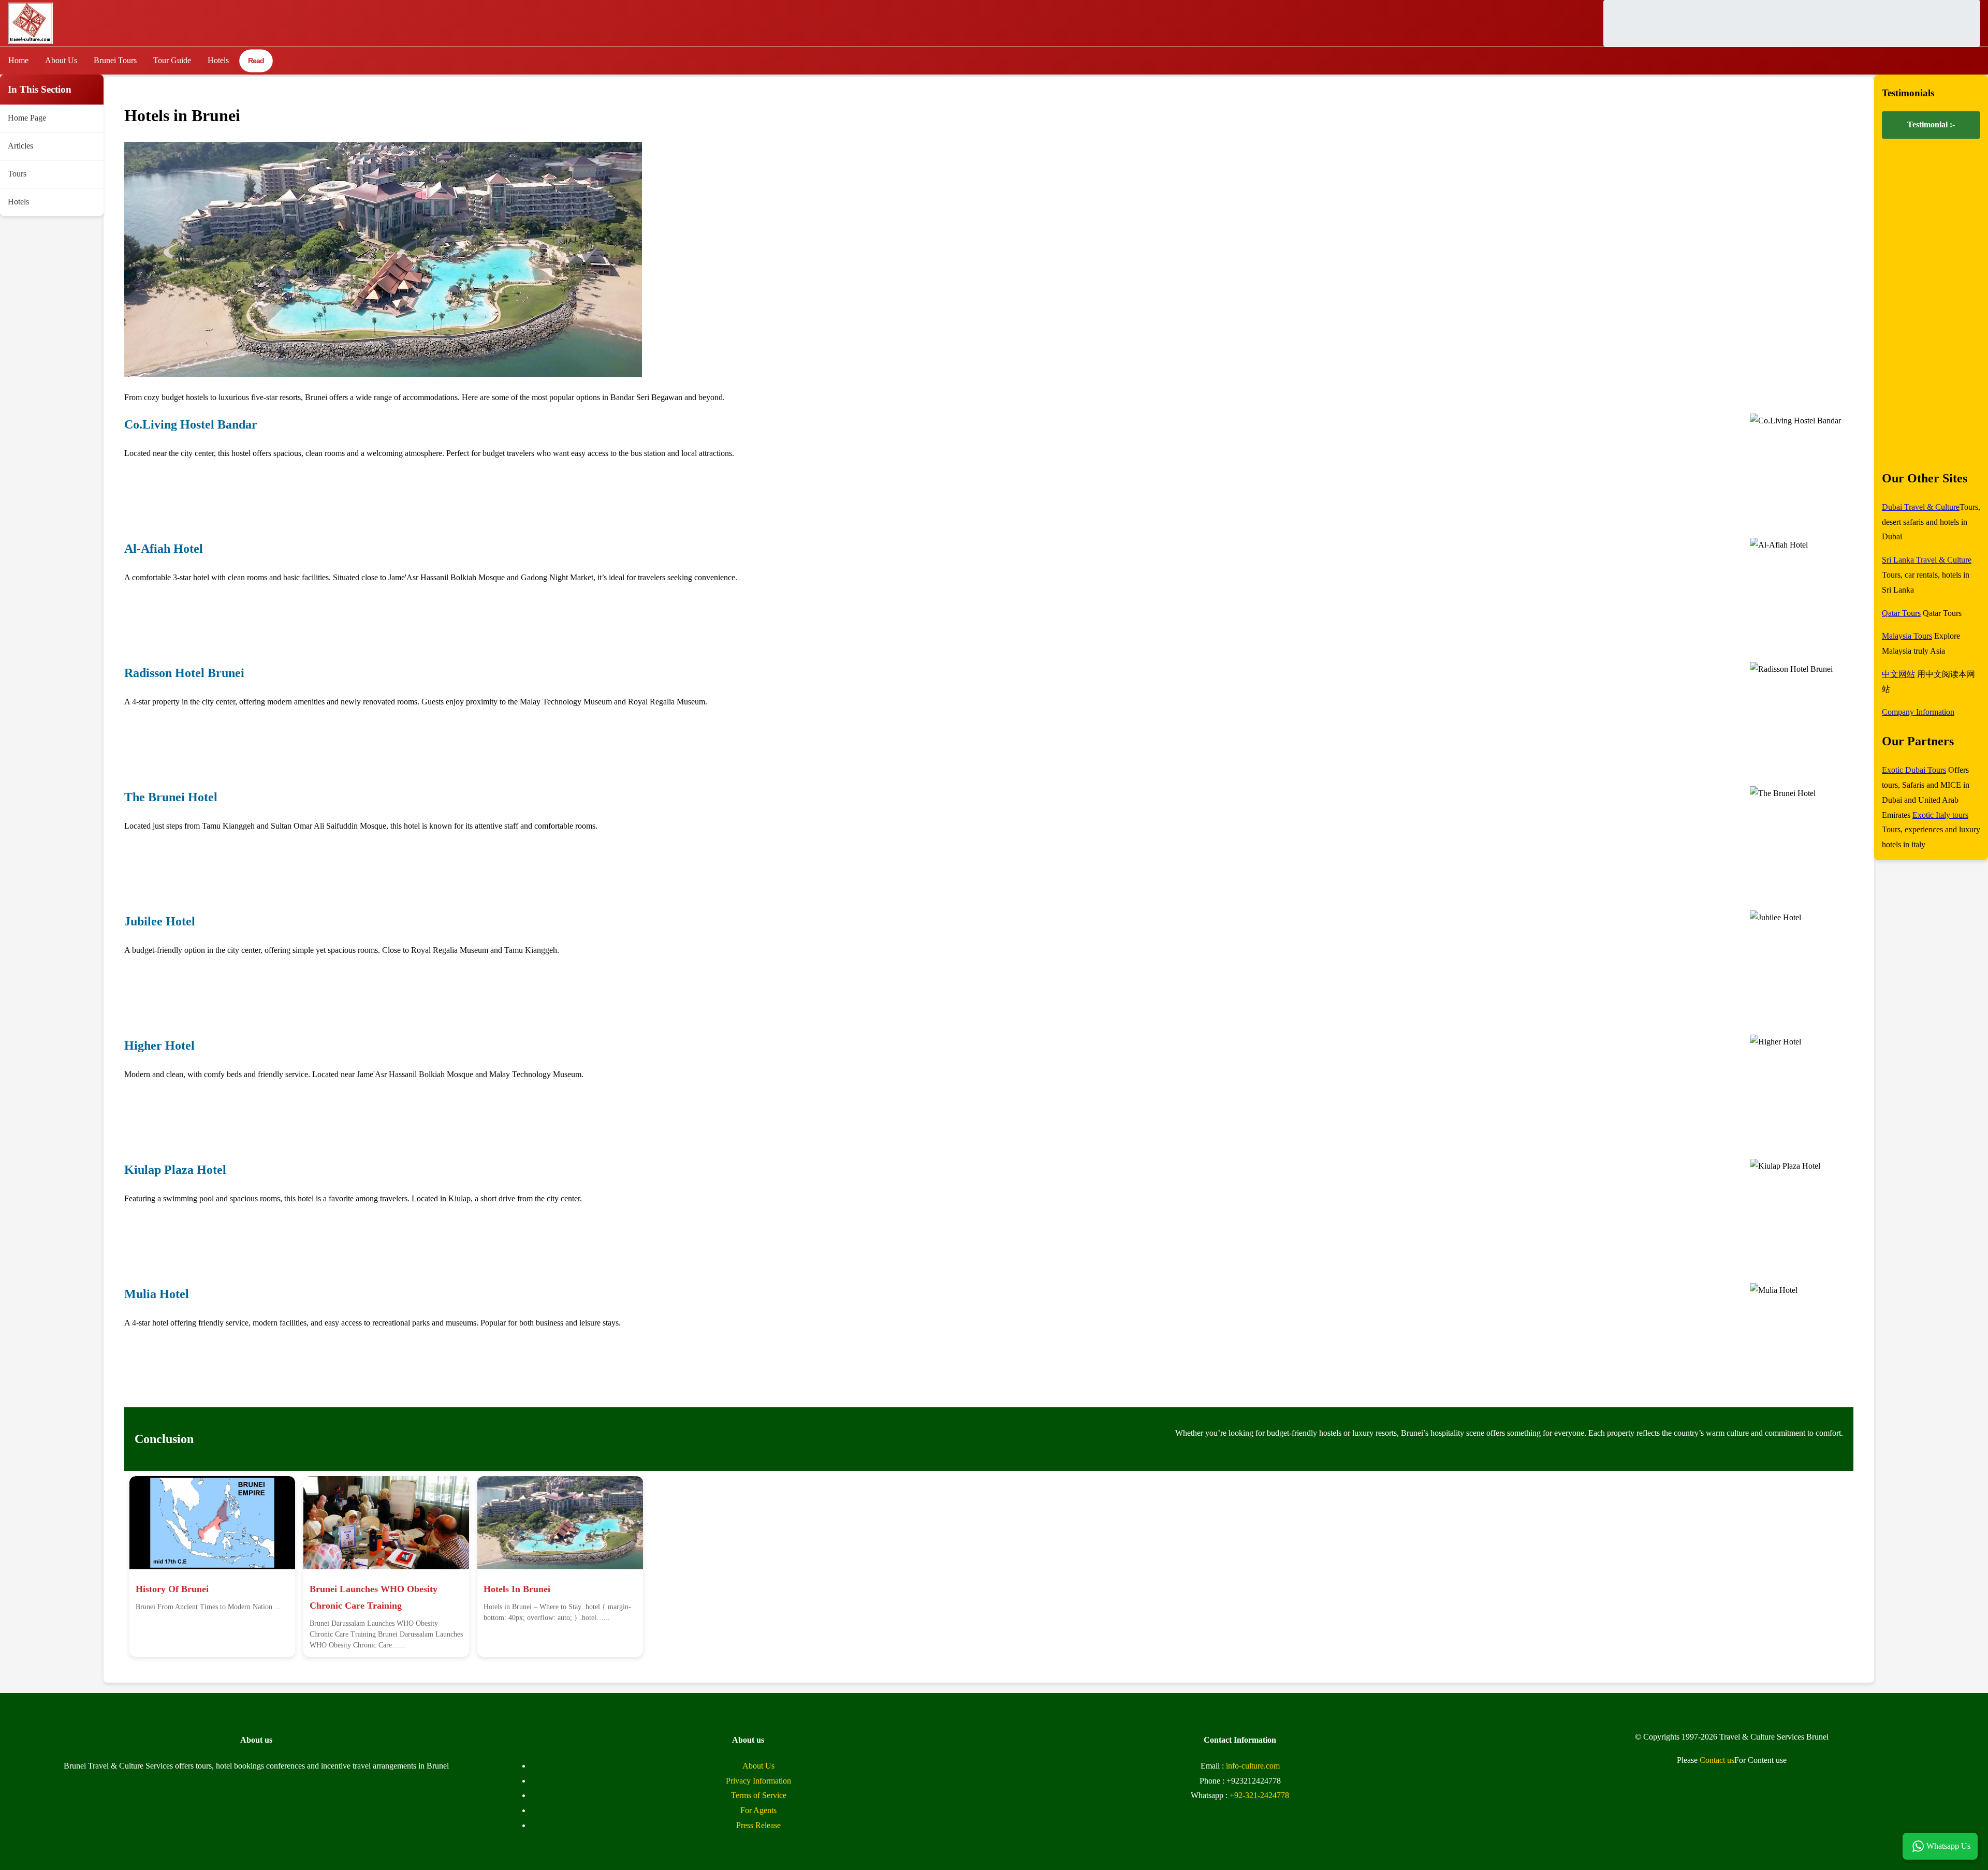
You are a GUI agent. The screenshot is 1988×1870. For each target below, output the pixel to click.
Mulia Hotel (157, 1294)
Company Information (1918, 712)
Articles (20, 146)
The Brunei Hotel (171, 797)
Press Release (758, 1825)
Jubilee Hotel (160, 921)
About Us (61, 60)
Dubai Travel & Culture (1921, 507)
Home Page (27, 118)
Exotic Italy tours (1940, 815)
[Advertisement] (1792, 23)
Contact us (1717, 1760)
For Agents (758, 1810)
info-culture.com (1253, 1766)
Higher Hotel (159, 1046)
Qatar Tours (1901, 613)
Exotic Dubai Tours (1914, 770)
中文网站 (1898, 674)
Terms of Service (759, 1795)
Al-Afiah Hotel (164, 549)
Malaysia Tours (1907, 636)
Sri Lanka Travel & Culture (1927, 560)
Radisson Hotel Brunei (184, 673)
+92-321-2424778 (1259, 1795)
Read (256, 61)
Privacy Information (758, 1781)
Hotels (218, 60)
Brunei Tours (115, 60)
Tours (17, 174)
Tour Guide (172, 60)
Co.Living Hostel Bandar (191, 424)
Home (18, 60)
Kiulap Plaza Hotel (175, 1170)
